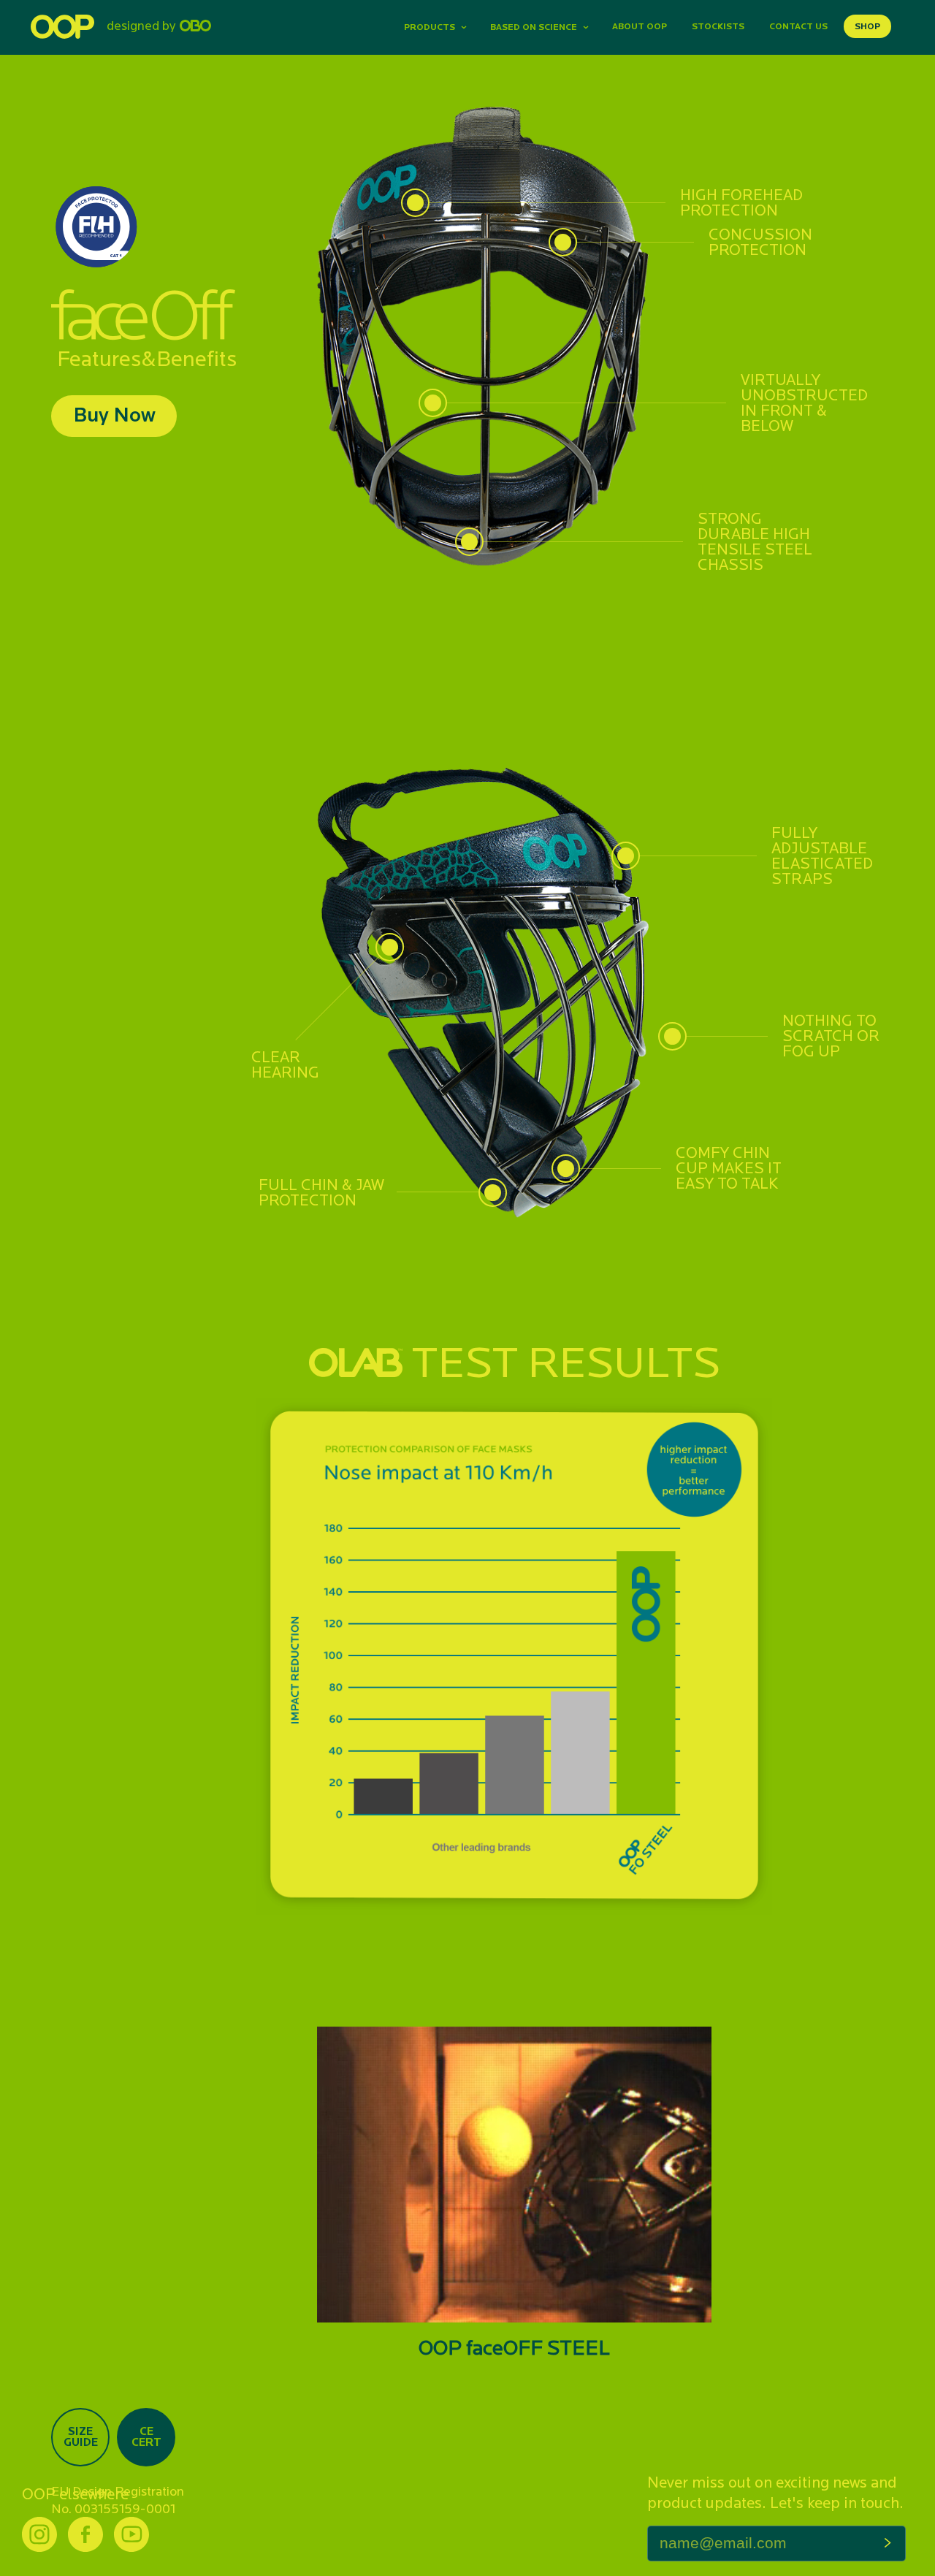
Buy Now (114, 414)
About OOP (640, 26)
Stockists (718, 26)
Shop (867, 26)
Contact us (798, 26)
